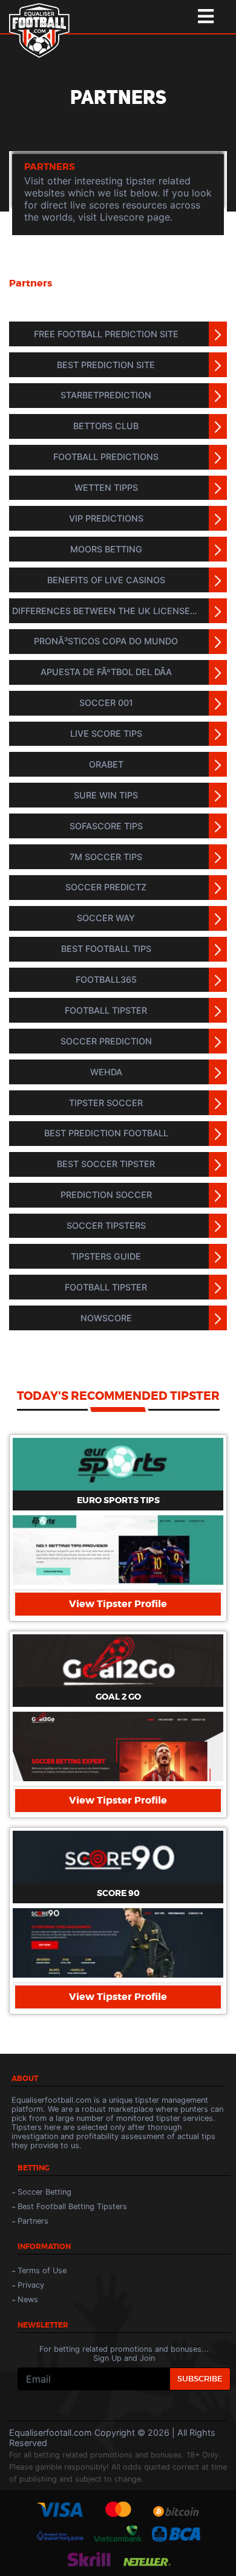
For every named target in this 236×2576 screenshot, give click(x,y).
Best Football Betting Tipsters (72, 2206)
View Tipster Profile (118, 1604)
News (28, 2299)
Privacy (31, 2285)
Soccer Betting (44, 2192)
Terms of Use (42, 2270)
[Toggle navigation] (205, 17)
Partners (33, 2221)
